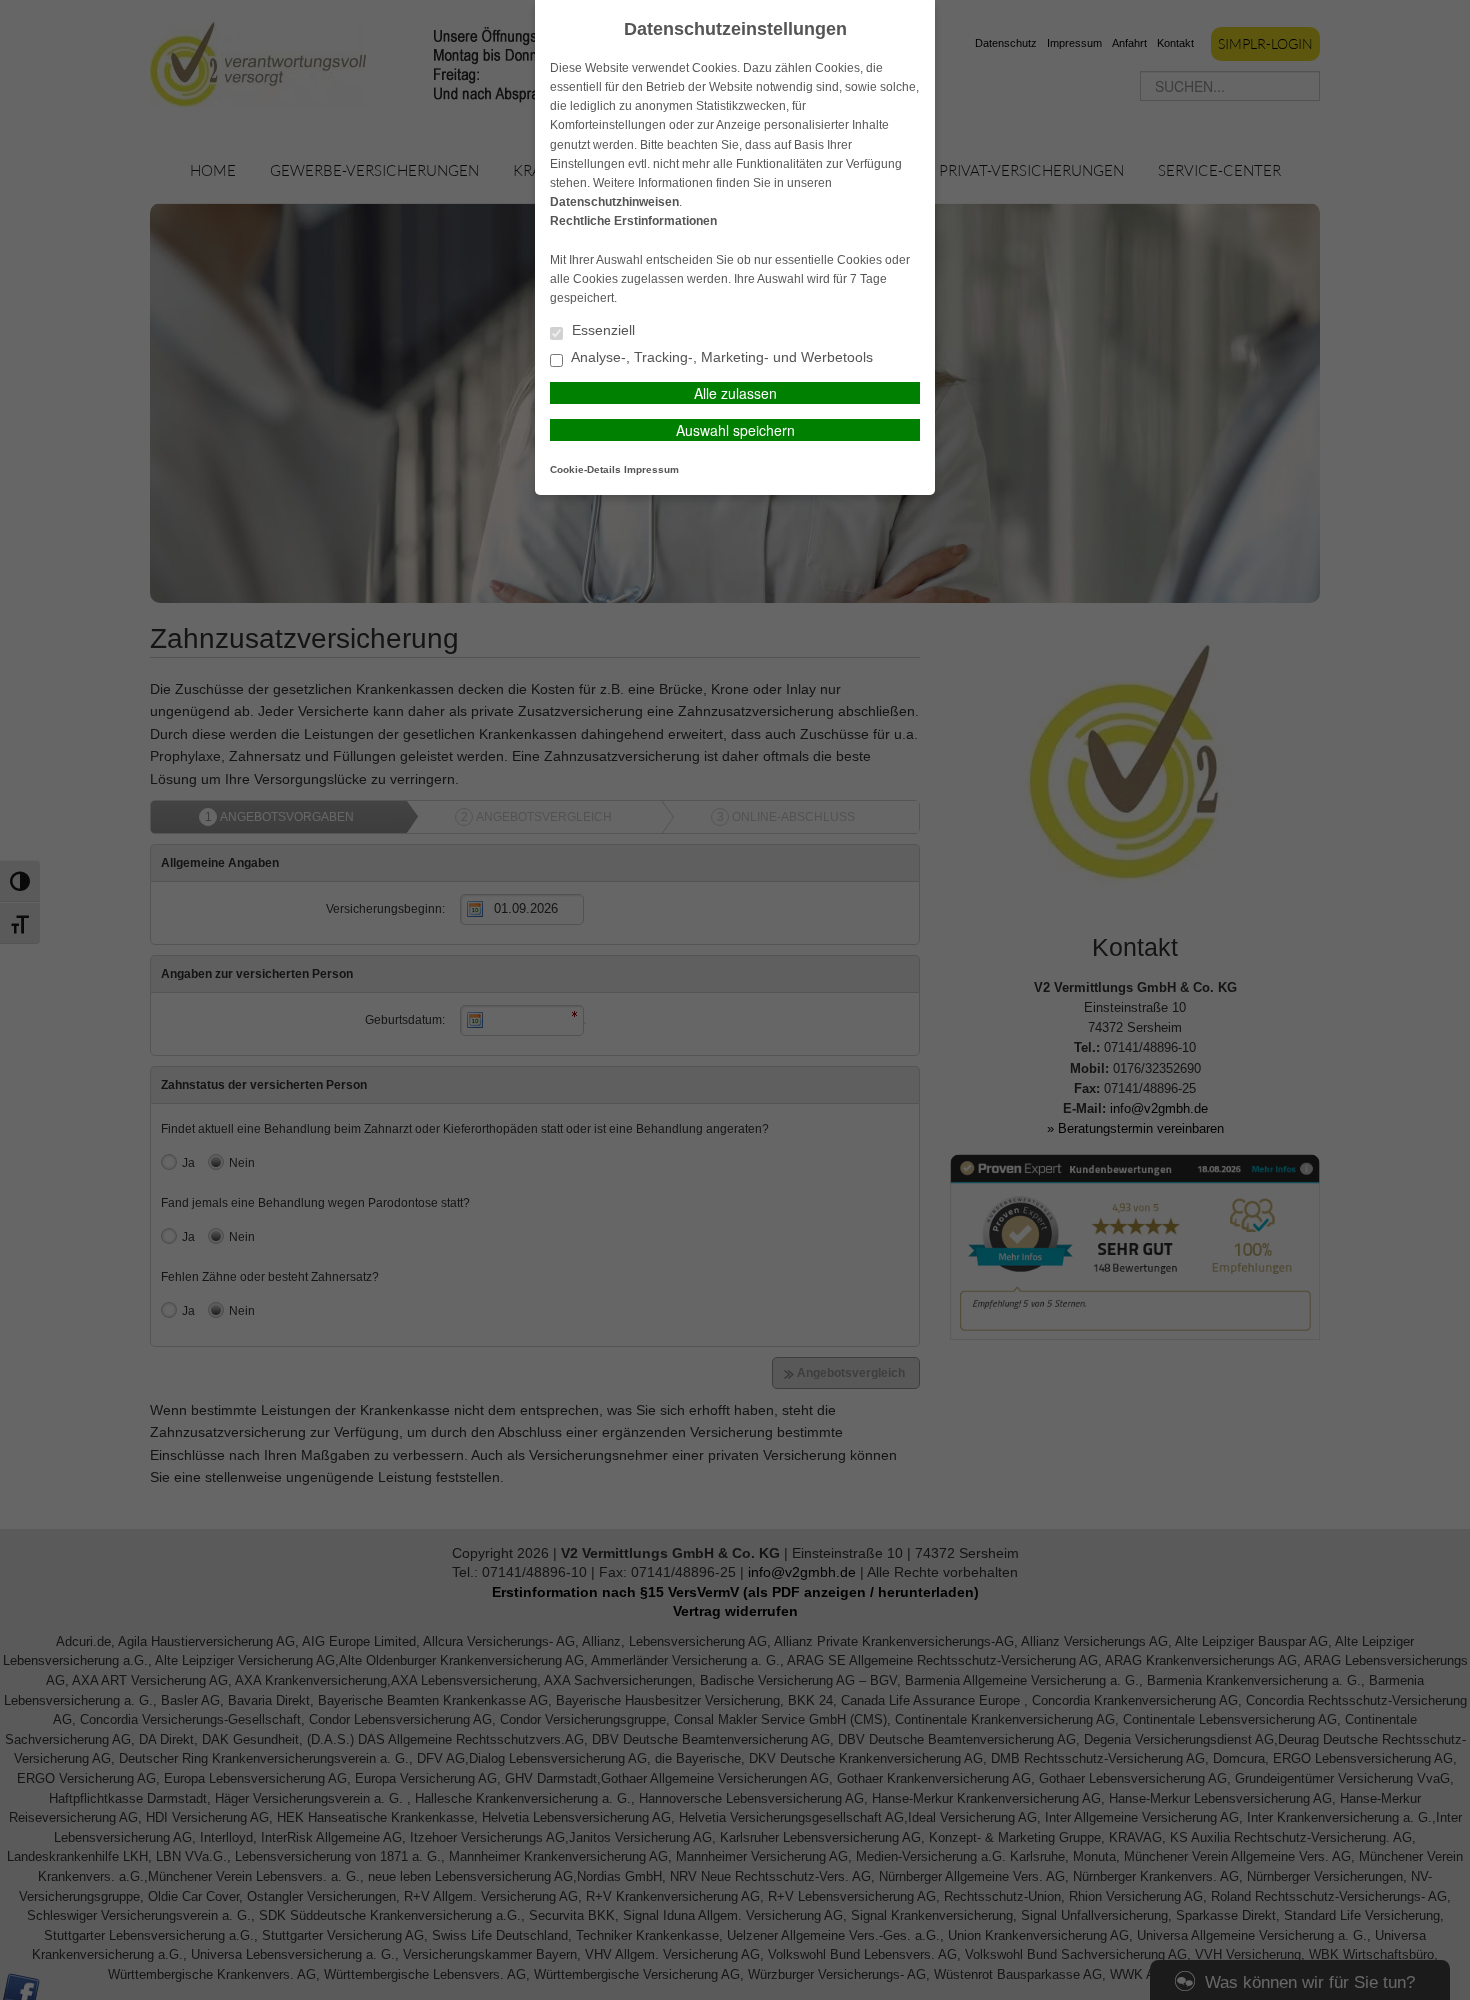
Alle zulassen (735, 393)
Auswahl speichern (735, 430)
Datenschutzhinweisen (614, 202)
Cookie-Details (585, 469)
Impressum (651, 469)
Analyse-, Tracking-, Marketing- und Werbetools (720, 357)
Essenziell (601, 330)
